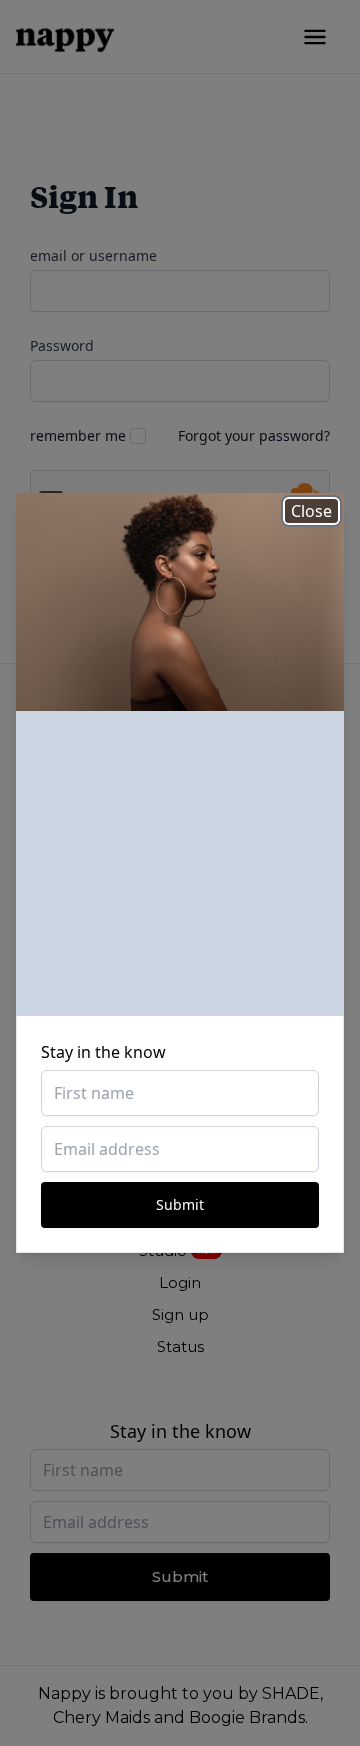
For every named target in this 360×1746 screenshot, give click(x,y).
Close (311, 511)
